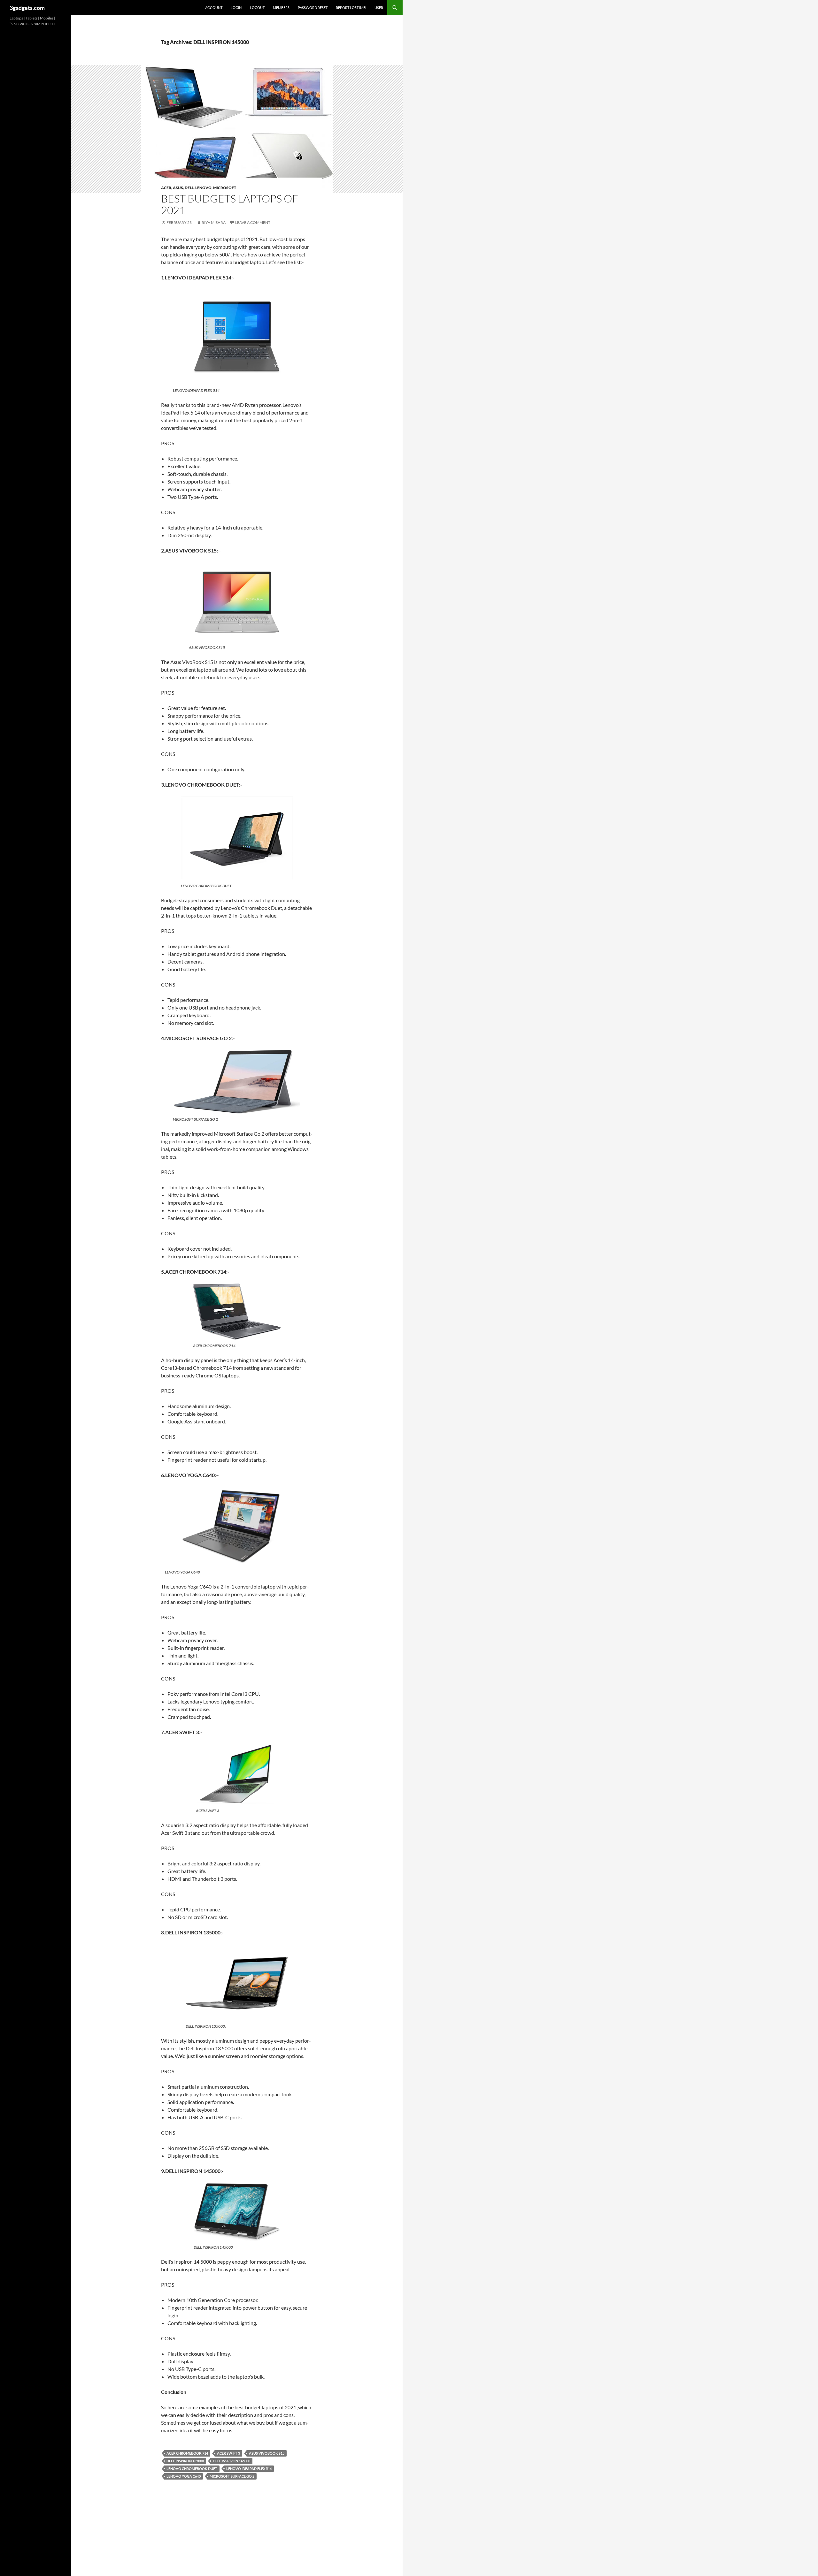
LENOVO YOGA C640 (184, 2476)
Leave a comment (253, 222)
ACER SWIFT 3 (228, 2453)
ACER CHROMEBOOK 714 (187, 2453)
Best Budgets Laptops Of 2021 (230, 204)
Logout (257, 8)
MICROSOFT (225, 188)
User (379, 8)
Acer (166, 188)
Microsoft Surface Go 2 (232, 2476)
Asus (178, 188)
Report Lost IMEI (351, 8)
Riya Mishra (214, 222)
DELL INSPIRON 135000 (185, 2461)
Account (214, 8)
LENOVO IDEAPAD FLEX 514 (249, 2469)
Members (281, 8)
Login (236, 8)
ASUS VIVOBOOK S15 (267, 2453)
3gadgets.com (27, 8)
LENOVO (203, 188)
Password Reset (313, 8)
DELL (189, 188)
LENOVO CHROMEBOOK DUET (192, 2469)
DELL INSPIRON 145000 (232, 2461)
